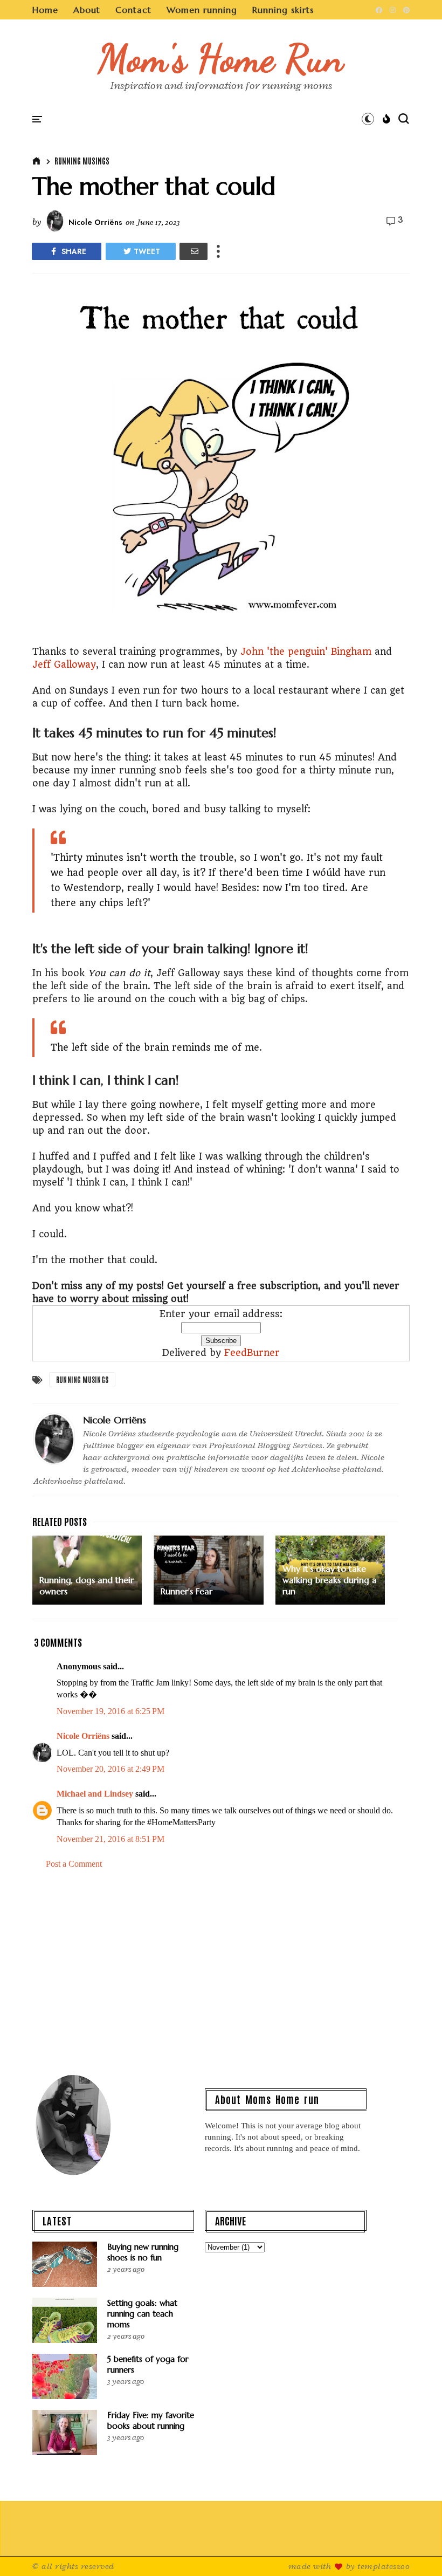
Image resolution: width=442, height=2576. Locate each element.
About (87, 10)
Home (45, 10)
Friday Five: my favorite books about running (151, 2420)
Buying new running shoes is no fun (143, 2252)
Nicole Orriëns (83, 1736)
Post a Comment (74, 1864)
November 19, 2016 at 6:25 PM (110, 1711)
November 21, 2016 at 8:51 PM (110, 1839)
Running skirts (283, 10)
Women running (202, 10)
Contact (133, 10)
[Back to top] (415, 2550)
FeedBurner (252, 1353)
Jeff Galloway (64, 664)
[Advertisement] (221, 1970)
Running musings (82, 161)
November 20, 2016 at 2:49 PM (110, 1769)
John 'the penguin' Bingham (306, 652)
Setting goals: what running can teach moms (142, 2314)
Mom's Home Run (221, 58)
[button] (368, 119)
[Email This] (194, 251)
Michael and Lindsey (95, 1794)
